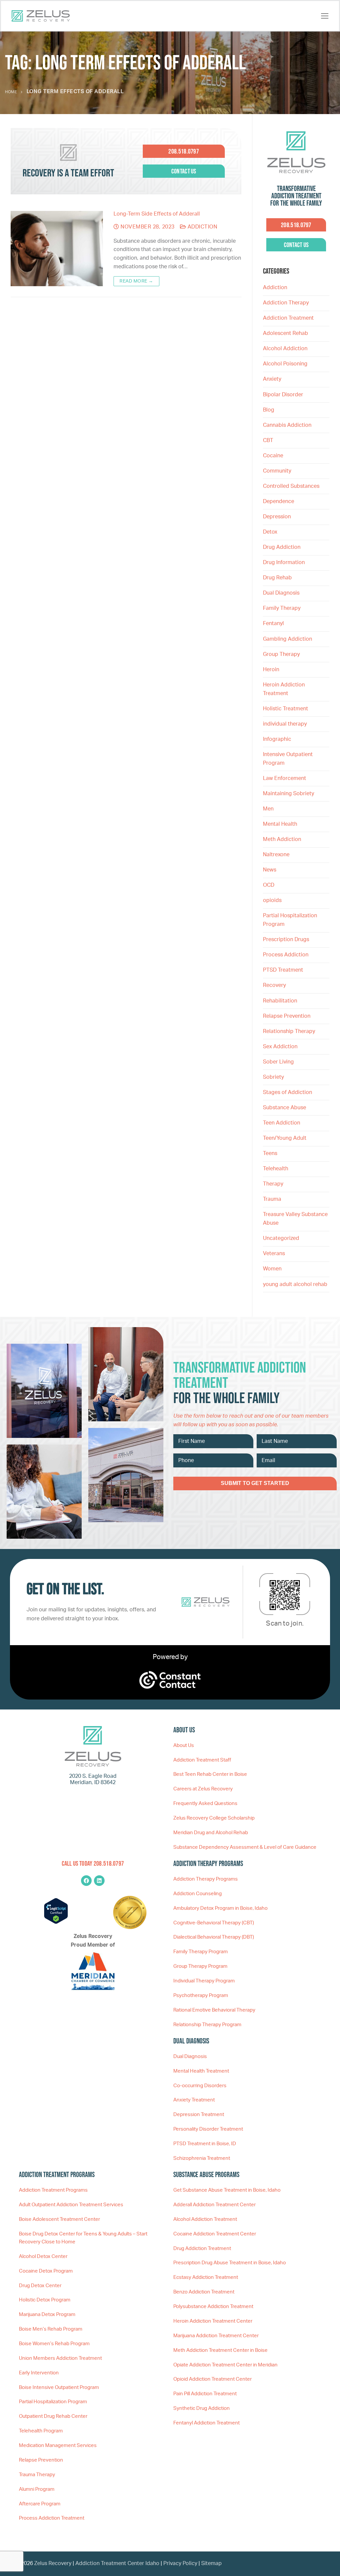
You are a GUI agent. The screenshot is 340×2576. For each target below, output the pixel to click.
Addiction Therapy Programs (206, 1879)
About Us (184, 1745)
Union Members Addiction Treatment (60, 2358)
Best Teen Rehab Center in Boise (210, 1774)
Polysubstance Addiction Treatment (213, 2307)
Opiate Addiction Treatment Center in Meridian (225, 2365)
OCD (269, 885)
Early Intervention (39, 2373)
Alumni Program (37, 2489)
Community (277, 471)
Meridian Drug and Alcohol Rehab (211, 1833)
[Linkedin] (99, 1881)
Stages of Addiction (288, 1092)
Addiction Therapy (286, 303)
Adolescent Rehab (286, 333)
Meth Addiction (282, 839)
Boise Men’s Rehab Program (51, 2329)
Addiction (202, 227)
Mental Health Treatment (201, 2071)
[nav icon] (325, 16)
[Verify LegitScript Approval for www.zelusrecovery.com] (56, 1922)
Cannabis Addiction (287, 425)
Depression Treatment (199, 2115)
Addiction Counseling (198, 1894)
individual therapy (286, 724)
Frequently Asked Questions (205, 1803)
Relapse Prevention (287, 1016)
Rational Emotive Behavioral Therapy (214, 2010)
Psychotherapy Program (201, 1996)
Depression (277, 517)
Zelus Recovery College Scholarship (214, 1818)
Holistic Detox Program (45, 2300)
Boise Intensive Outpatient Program (59, 2387)
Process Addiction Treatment (52, 2518)
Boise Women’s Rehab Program (54, 2344)
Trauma (272, 1199)
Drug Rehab (277, 578)
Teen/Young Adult (285, 1138)
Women (272, 1269)
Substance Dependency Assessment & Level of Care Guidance (245, 1847)
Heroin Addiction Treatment (284, 689)
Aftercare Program (40, 2504)
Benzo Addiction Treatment (204, 2292)
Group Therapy (281, 654)
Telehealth (276, 1169)
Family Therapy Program (201, 1952)
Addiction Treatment (288, 318)
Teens (270, 1153)
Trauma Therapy (37, 2475)
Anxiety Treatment (194, 2100)
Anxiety (272, 379)
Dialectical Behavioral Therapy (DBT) (214, 1937)
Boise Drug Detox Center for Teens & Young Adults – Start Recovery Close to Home (83, 2238)
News (270, 870)
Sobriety (273, 1077)
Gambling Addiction (288, 639)
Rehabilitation (280, 1001)
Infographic (277, 739)
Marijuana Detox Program (47, 2315)
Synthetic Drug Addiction (202, 2408)
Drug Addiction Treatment (202, 2249)
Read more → (136, 281)
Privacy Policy (181, 2563)
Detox (270, 532)
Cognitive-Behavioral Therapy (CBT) (214, 1923)
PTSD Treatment (283, 970)
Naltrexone (276, 855)
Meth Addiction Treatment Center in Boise (220, 2350)
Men (268, 809)
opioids (272, 900)
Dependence (279, 501)
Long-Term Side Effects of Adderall (157, 214)
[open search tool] (313, 16)
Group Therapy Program (200, 1966)
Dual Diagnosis (281, 593)
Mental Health (280, 824)
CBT (268, 440)
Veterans (274, 1254)
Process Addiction (286, 955)
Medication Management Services (58, 2446)
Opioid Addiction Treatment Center (212, 2379)
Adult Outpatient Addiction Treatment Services (71, 2205)
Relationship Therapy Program (207, 2025)
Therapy (273, 1184)
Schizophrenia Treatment (202, 2158)
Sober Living (278, 1062)
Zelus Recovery (53, 2563)
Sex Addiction (280, 1047)
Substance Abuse (285, 1108)
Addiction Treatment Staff (202, 1760)
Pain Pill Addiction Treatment (205, 2394)
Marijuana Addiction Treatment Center (216, 2336)
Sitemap (212, 2563)
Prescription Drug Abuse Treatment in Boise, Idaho (230, 2263)
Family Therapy (282, 608)
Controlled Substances (291, 486)
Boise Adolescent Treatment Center (59, 2219)
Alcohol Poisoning (285, 364)
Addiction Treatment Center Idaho (117, 2563)
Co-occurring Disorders (200, 2086)
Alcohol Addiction (285, 349)
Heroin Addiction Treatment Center (213, 2321)
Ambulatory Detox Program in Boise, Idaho (220, 1908)
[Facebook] (86, 1881)
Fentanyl (273, 623)
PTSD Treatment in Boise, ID (205, 2144)
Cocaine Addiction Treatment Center (215, 2234)
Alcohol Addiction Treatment (205, 2219)
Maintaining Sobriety (289, 794)
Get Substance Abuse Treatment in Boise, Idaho (227, 2190)
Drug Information (284, 562)
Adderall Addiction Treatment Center (214, 2205)
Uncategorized (281, 1238)
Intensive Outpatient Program (288, 759)
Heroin (271, 670)
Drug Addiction (282, 547)
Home (11, 92)
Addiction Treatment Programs (53, 2190)
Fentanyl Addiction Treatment (207, 2423)
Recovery (274, 985)
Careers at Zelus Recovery (203, 1789)
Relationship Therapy (289, 1031)
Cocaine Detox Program (46, 2271)
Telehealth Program (41, 2431)
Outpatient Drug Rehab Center (53, 2416)
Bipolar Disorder (283, 395)
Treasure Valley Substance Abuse (295, 1219)
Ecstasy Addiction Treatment (206, 2277)
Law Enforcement (285, 778)
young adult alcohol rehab (295, 1284)
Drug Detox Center (40, 2286)
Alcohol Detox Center (43, 2256)
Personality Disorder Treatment (208, 2129)
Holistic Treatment (286, 709)
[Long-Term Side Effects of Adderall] (57, 249)
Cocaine (273, 456)
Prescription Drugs (286, 939)
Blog (269, 410)
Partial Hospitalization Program (290, 920)
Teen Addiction (282, 1123)
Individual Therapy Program (204, 1981)
